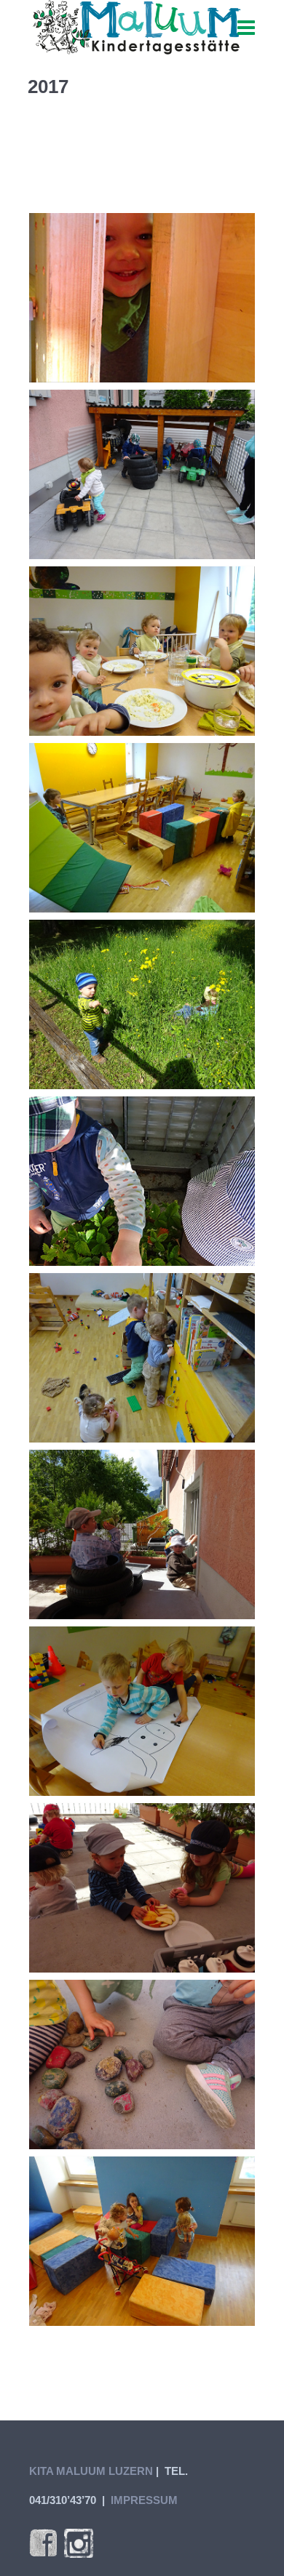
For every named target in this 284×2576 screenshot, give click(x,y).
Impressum (144, 2500)
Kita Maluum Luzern (91, 2471)
